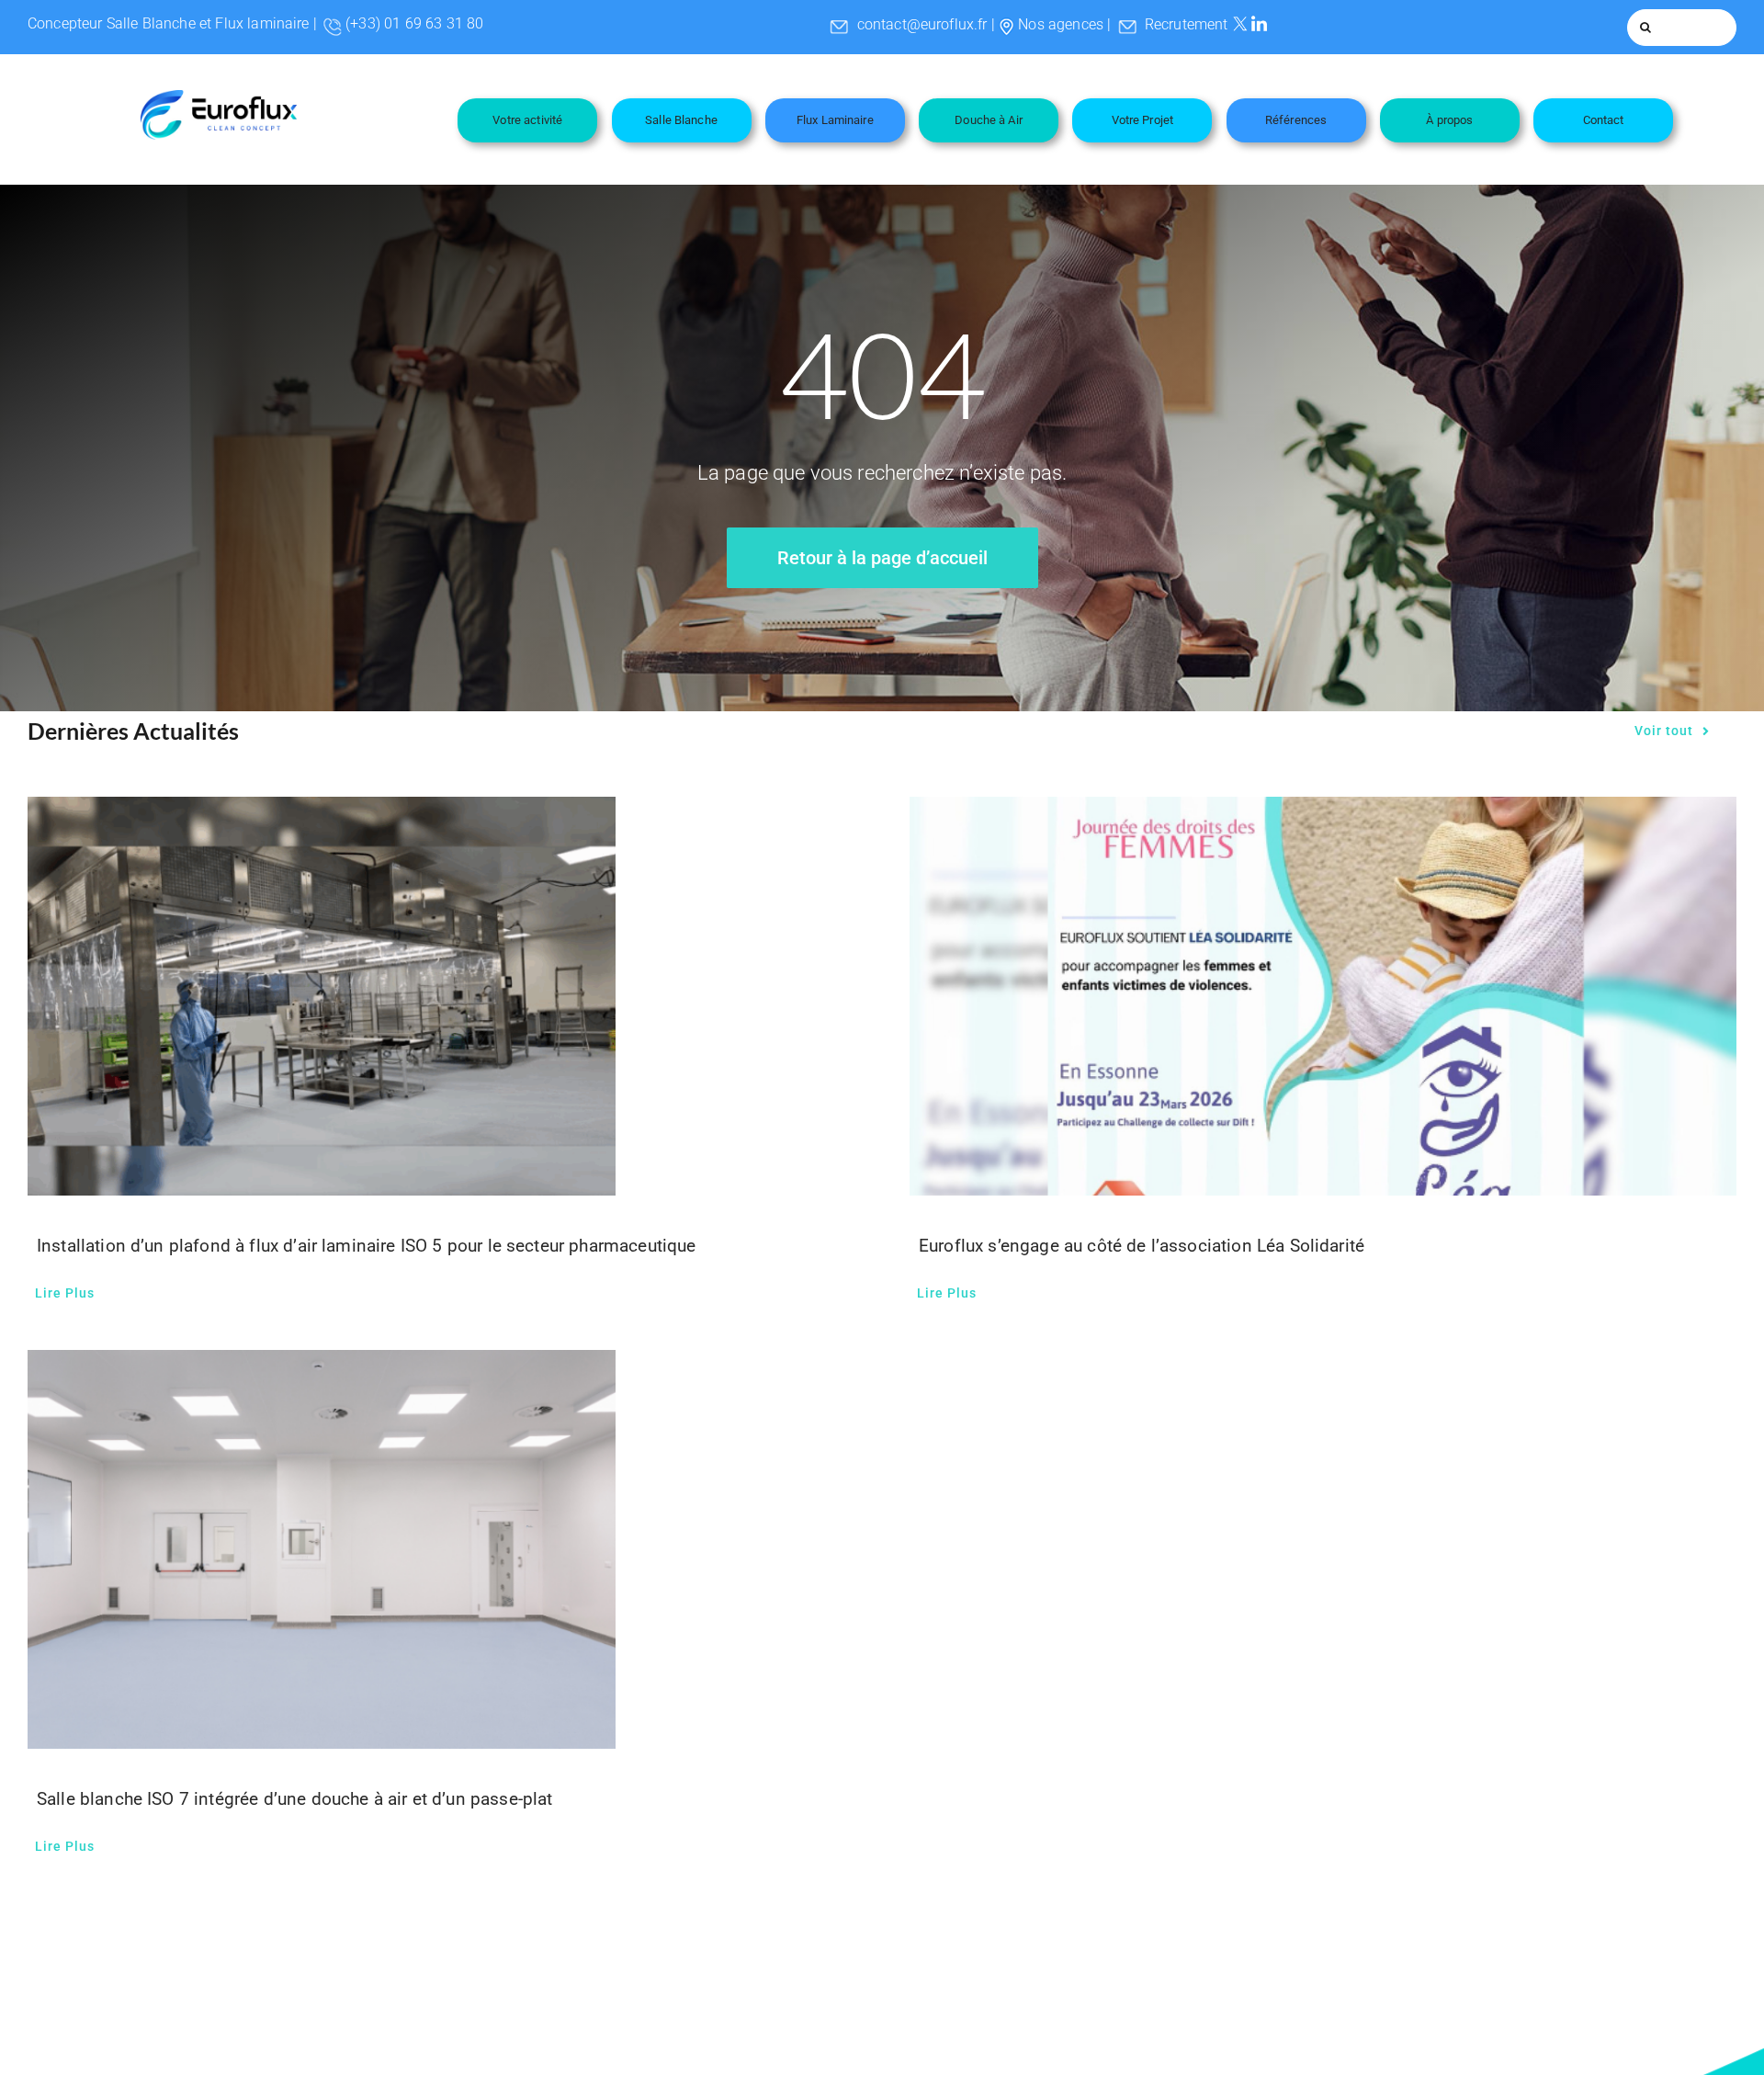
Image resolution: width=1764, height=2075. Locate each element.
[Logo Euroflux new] (218, 97)
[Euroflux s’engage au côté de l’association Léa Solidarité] (1323, 996)
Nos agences (1061, 24)
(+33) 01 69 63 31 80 (414, 23)
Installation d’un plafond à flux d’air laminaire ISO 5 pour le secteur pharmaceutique (367, 1246)
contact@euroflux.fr (922, 24)
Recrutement (1187, 24)
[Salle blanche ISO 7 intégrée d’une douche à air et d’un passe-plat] (441, 1549)
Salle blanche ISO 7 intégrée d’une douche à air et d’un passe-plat (295, 1799)
